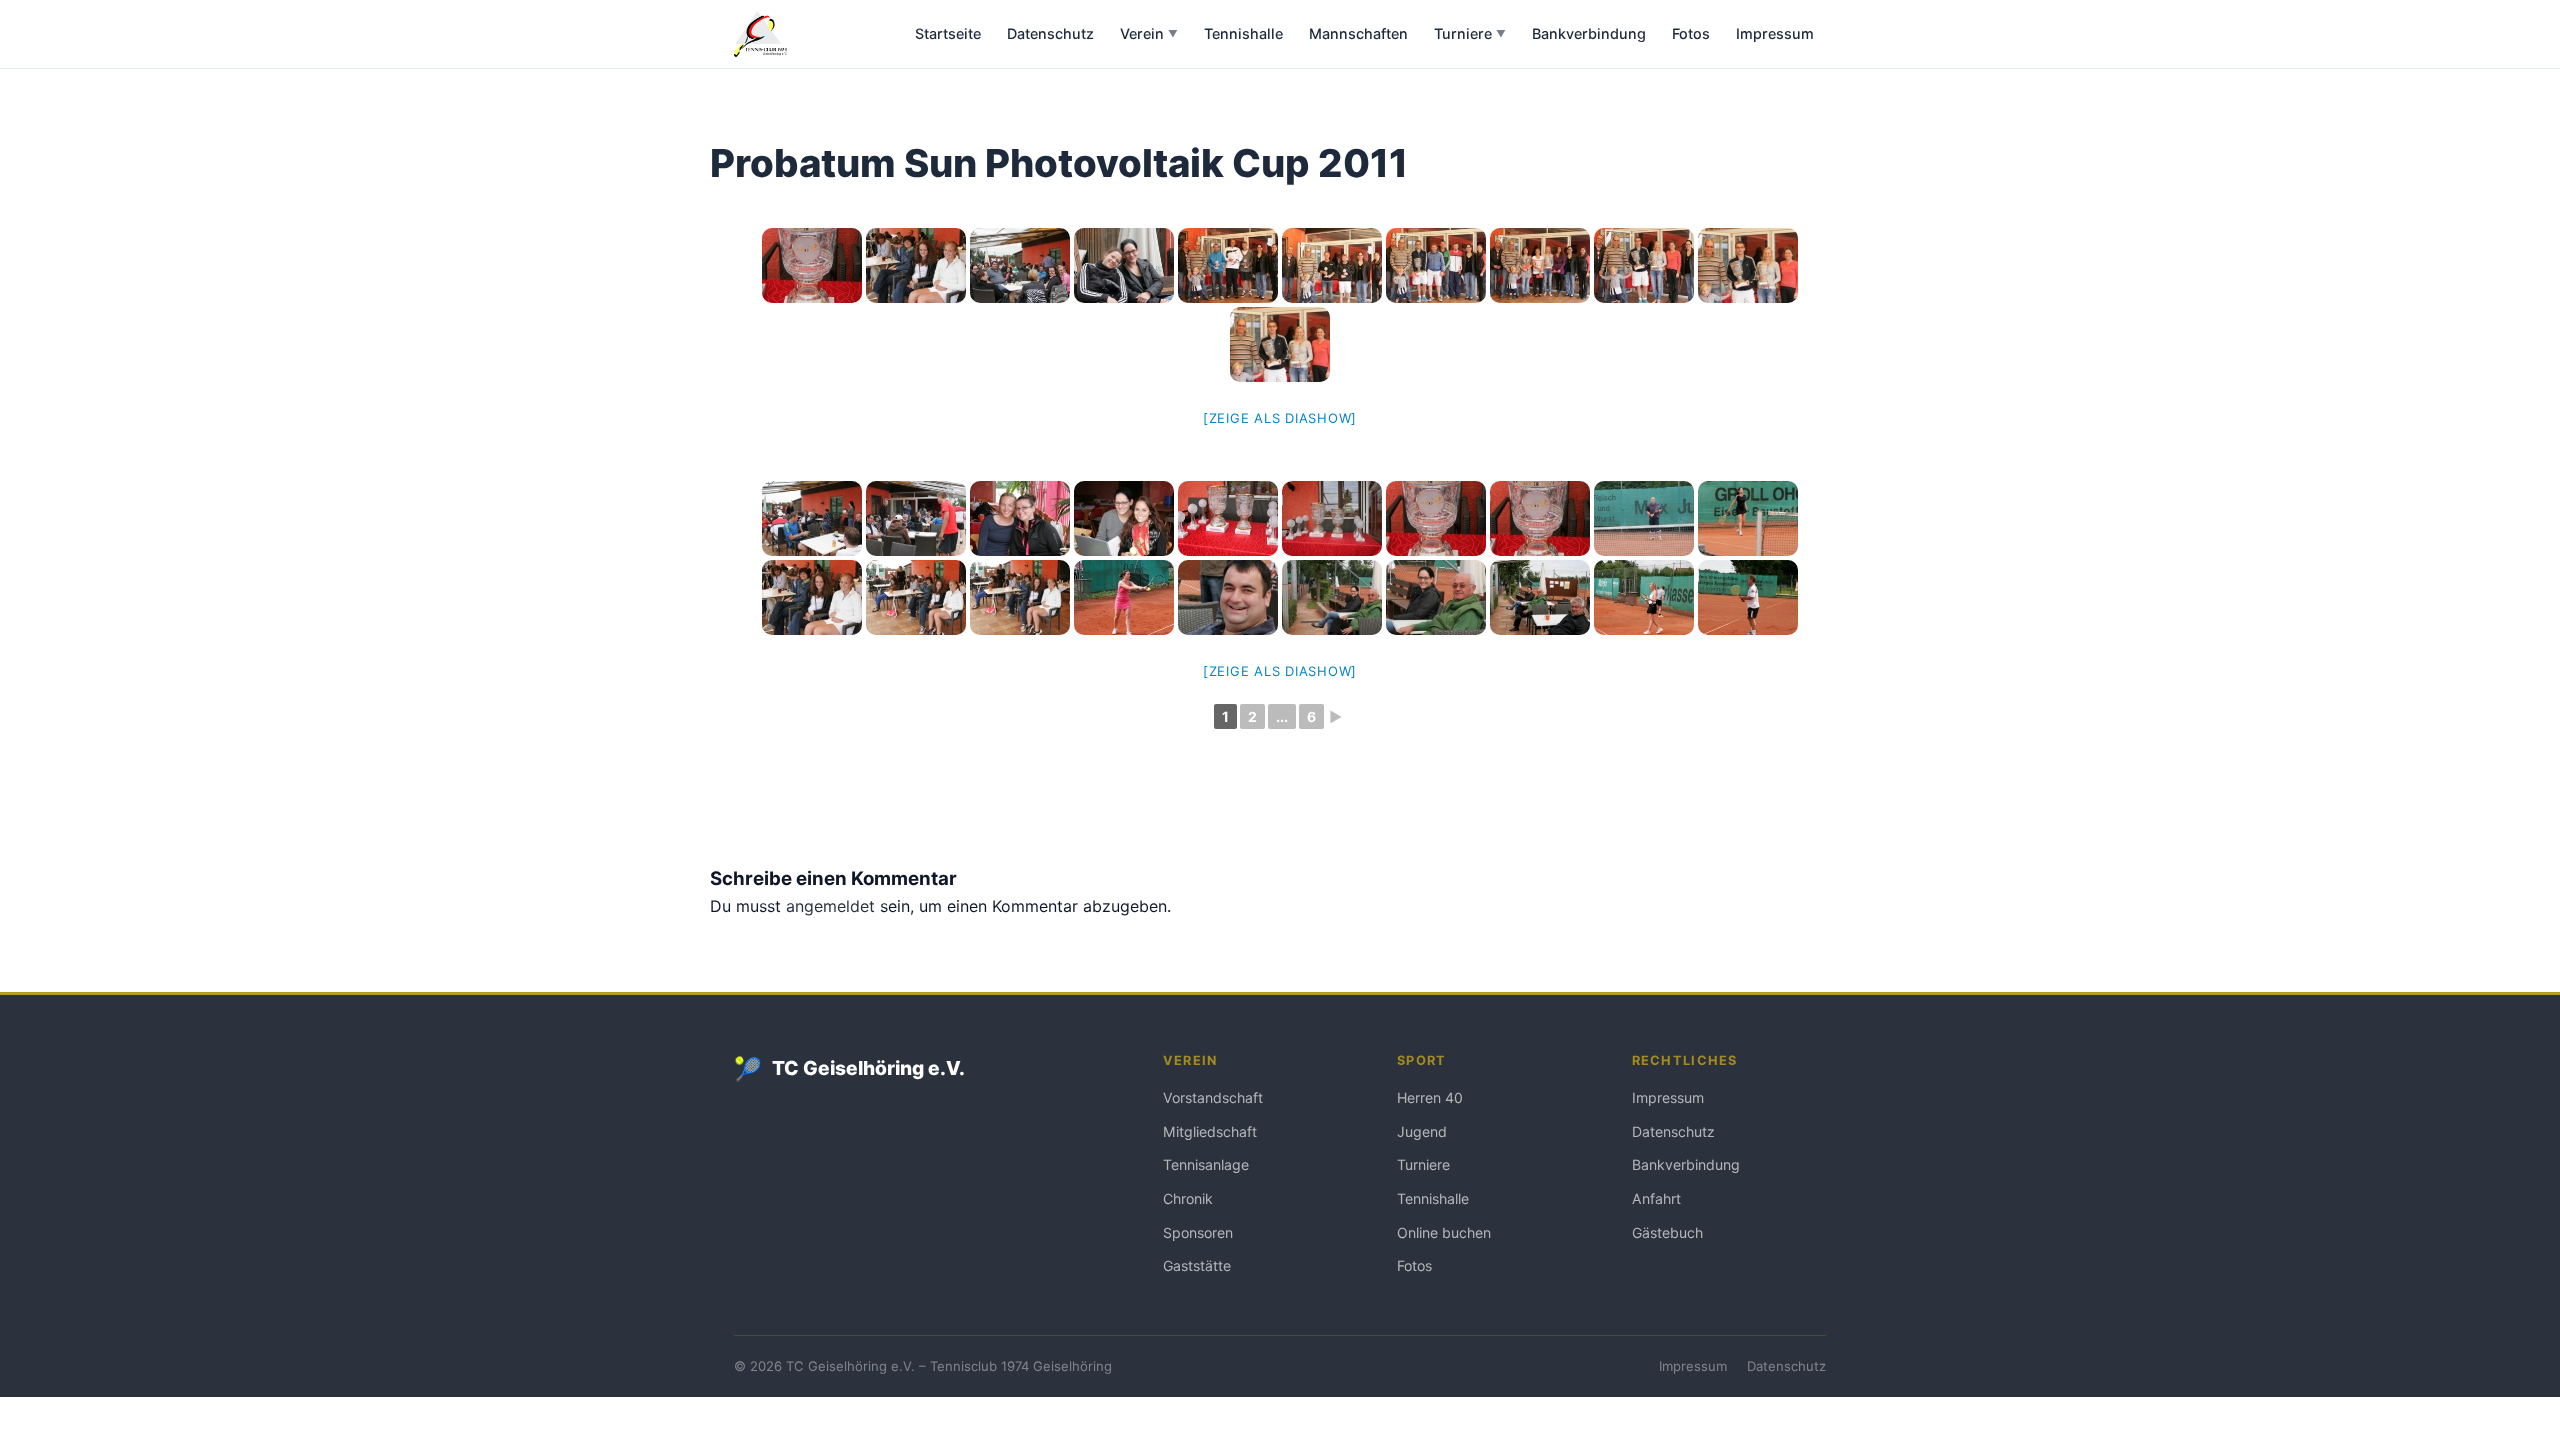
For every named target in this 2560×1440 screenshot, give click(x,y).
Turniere (1470, 33)
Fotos (1691, 33)
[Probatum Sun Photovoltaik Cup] (1748, 265)
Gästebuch (1667, 1232)
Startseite (948, 33)
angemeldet (830, 906)
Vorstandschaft (1213, 1097)
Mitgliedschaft (1210, 1131)
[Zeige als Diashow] (1280, 418)
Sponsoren (1198, 1232)
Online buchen (1444, 1232)
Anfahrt (1656, 1198)
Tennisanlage (1206, 1164)
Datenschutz (1050, 33)
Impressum (1775, 33)
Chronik (1188, 1198)
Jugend (1422, 1131)
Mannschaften (1358, 33)
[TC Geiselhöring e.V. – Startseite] (760, 34)
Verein (1149, 33)
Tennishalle (1243, 33)
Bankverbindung (1589, 33)
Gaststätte (1197, 1265)
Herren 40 (1430, 1097)
